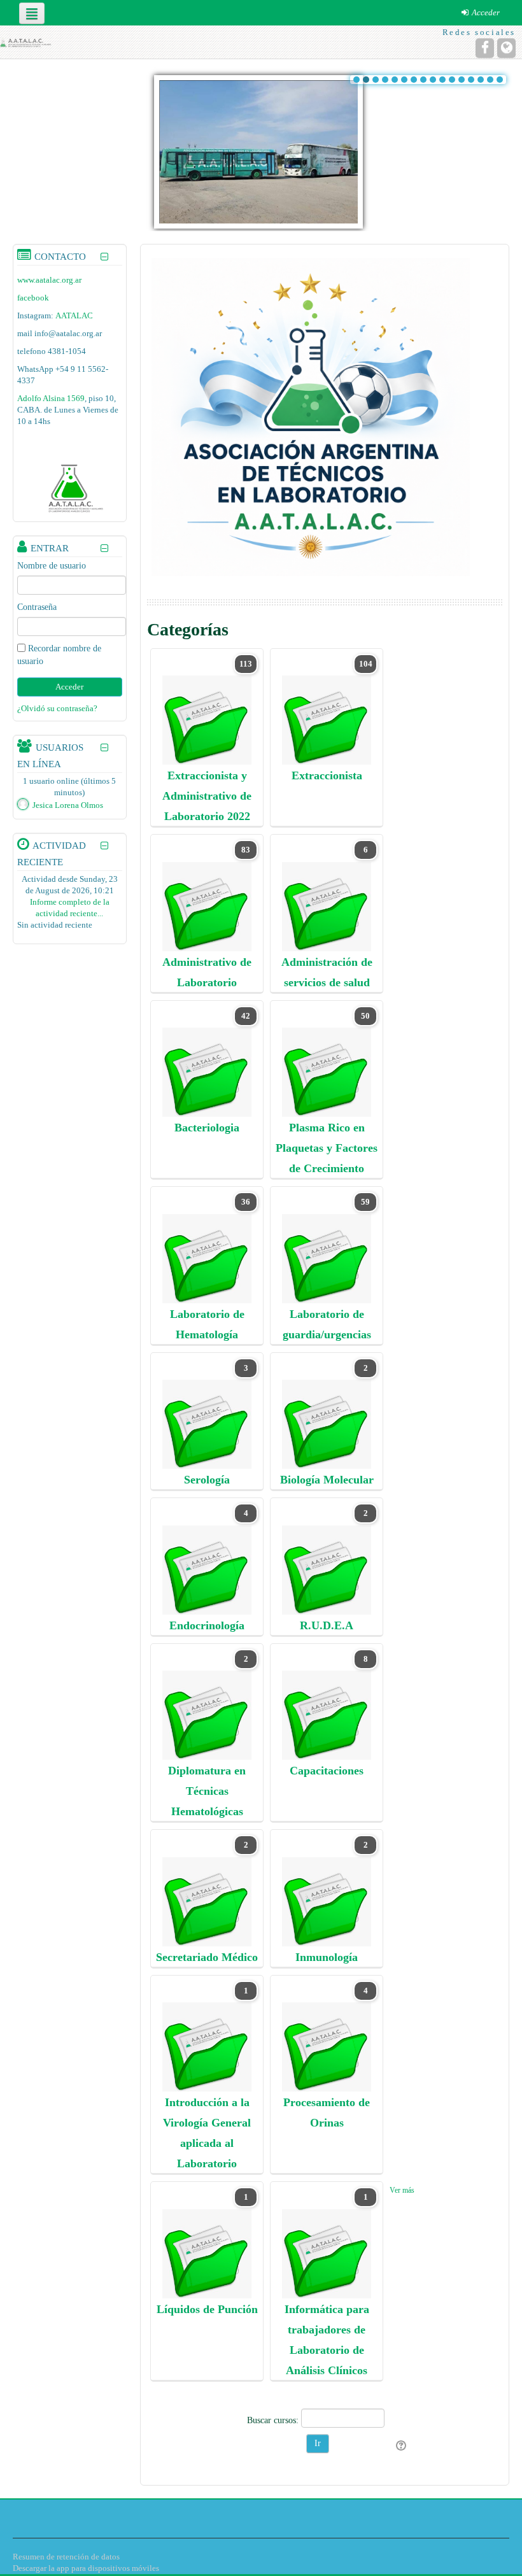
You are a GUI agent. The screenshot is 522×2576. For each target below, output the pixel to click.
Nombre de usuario (52, 566)
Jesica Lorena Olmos (68, 805)
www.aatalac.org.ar (49, 280)
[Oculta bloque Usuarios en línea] (105, 748)
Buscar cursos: (274, 2420)
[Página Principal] (26, 42)
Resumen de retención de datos (66, 2557)
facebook (33, 298)
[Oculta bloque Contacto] (105, 257)
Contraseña (37, 607)
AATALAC (74, 315)
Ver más (402, 2190)
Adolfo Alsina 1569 (51, 398)
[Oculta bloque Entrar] (105, 548)
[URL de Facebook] (485, 48)
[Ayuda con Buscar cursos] (402, 2446)
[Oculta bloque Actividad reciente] (105, 846)
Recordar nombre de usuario (59, 655)
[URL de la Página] (506, 48)
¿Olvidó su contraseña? (57, 708)
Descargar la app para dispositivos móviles (86, 2568)
